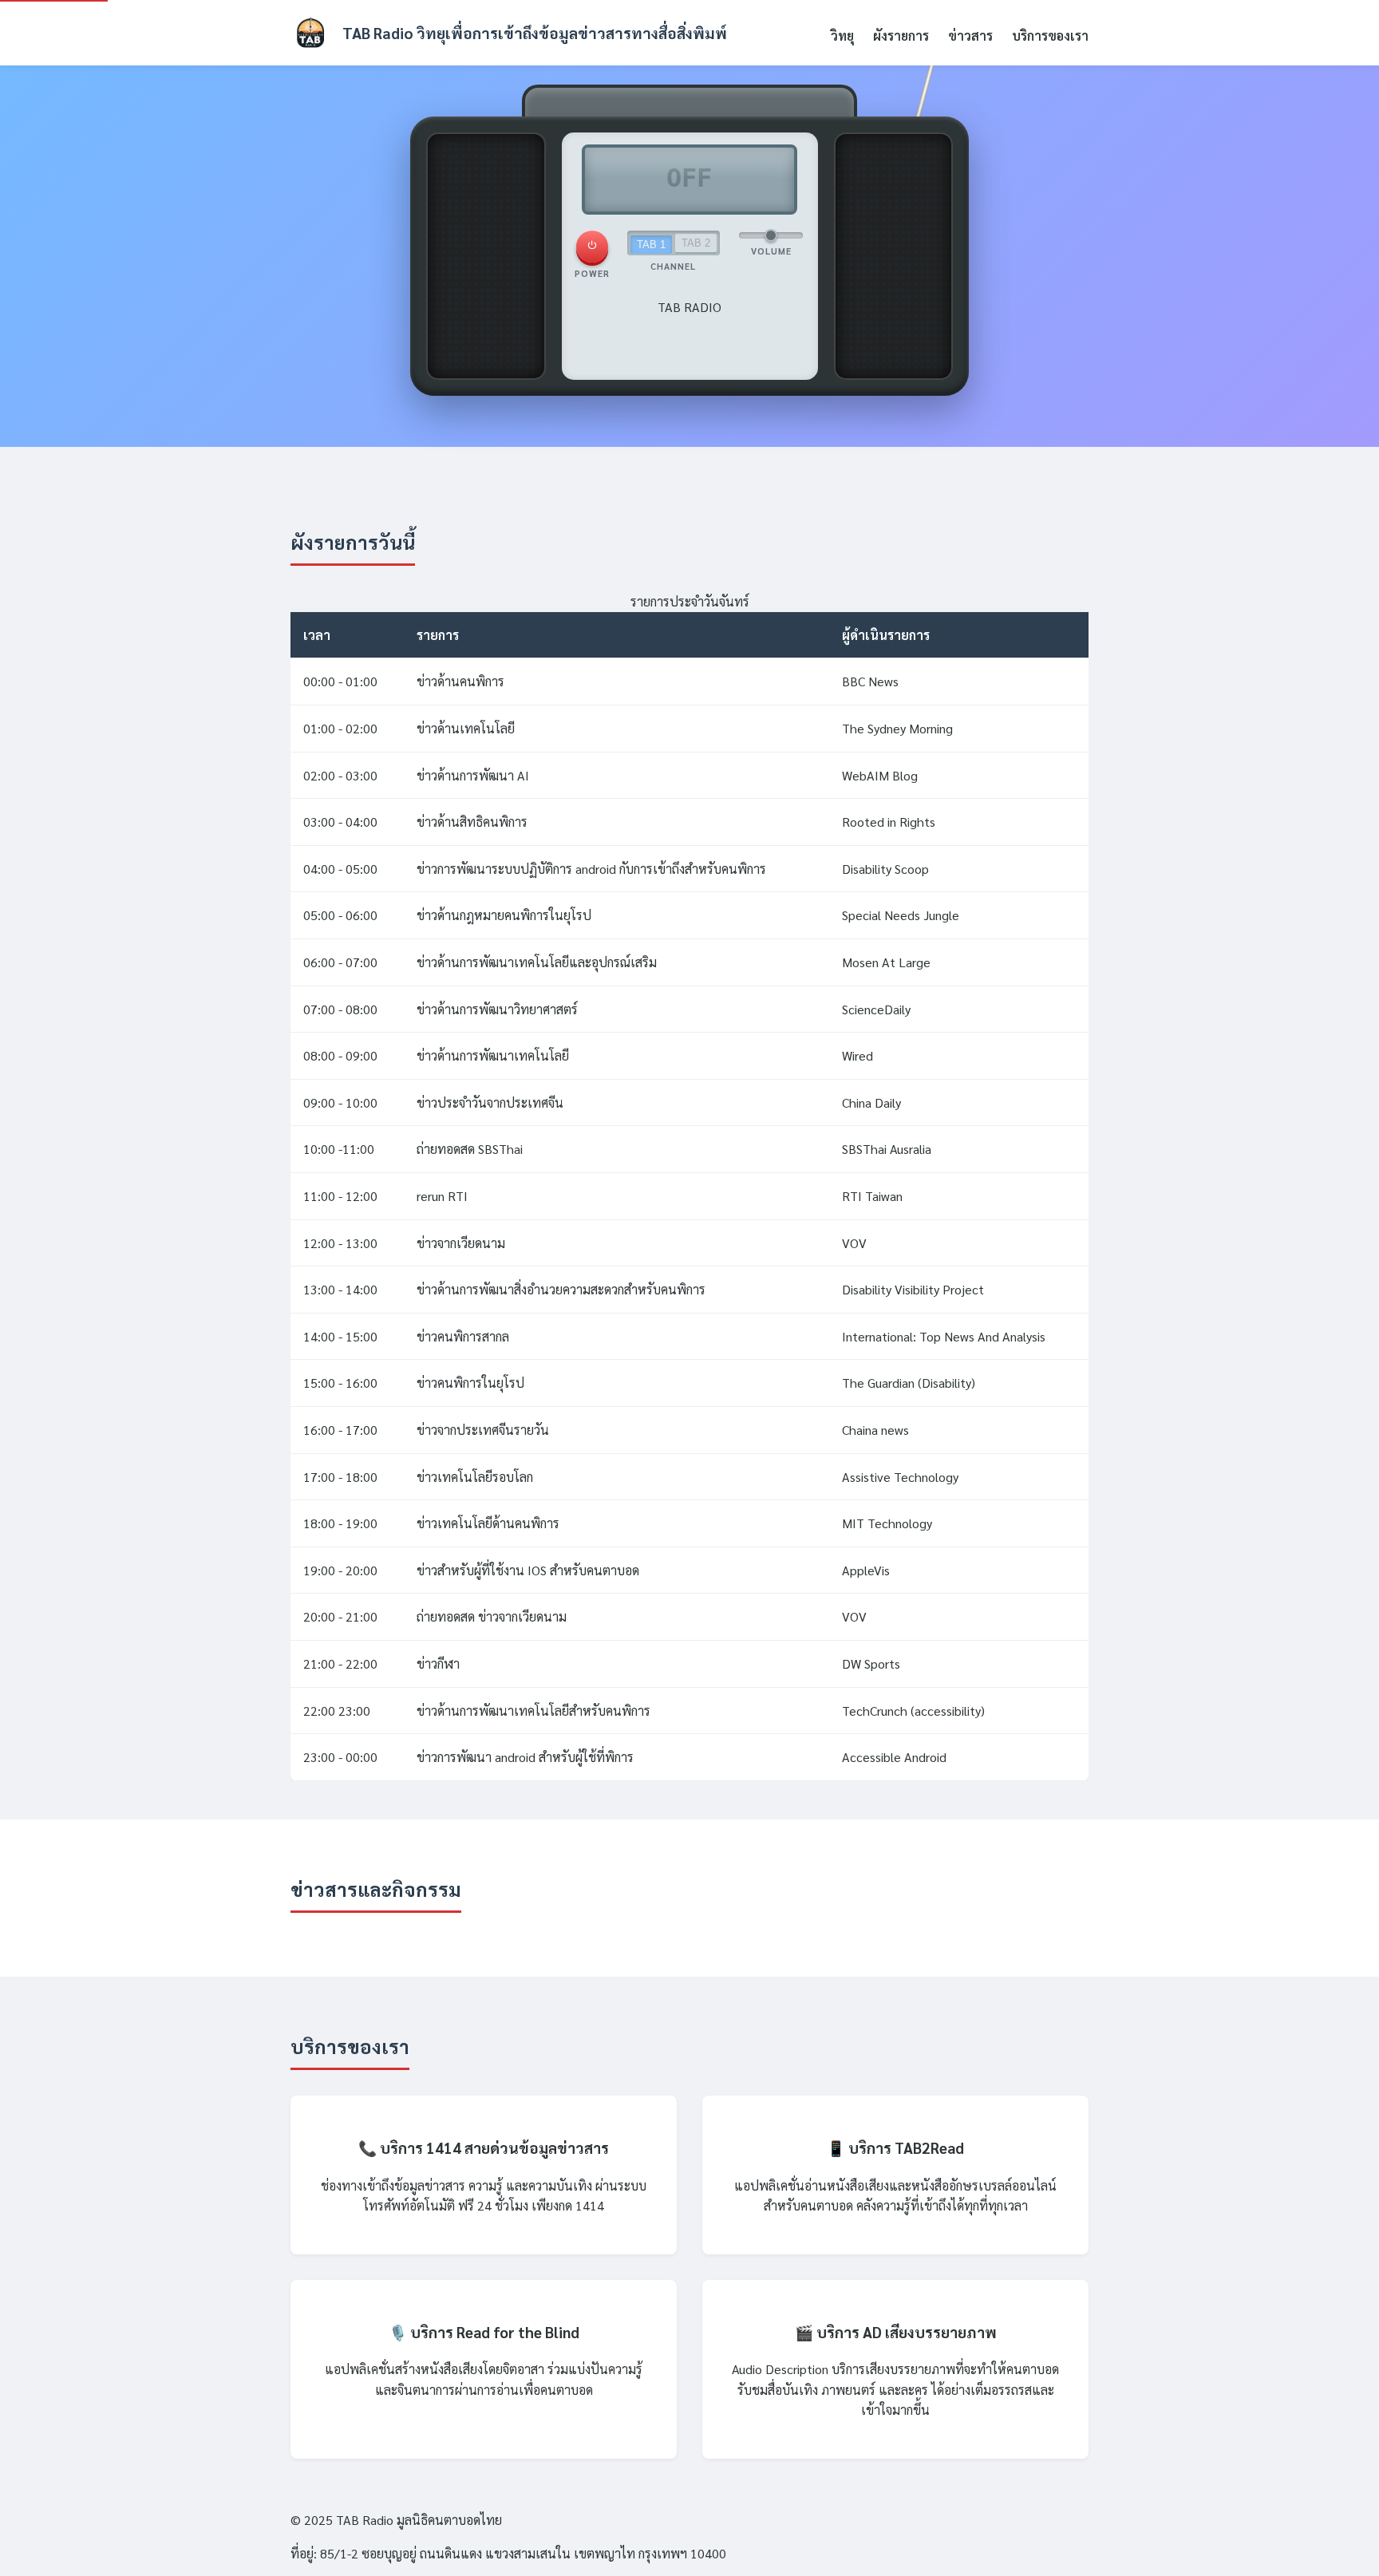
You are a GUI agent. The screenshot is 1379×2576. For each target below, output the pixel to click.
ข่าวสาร (970, 36)
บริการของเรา (1050, 36)
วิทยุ (842, 36)
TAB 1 (651, 245)
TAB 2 (696, 243)
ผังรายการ (901, 36)
